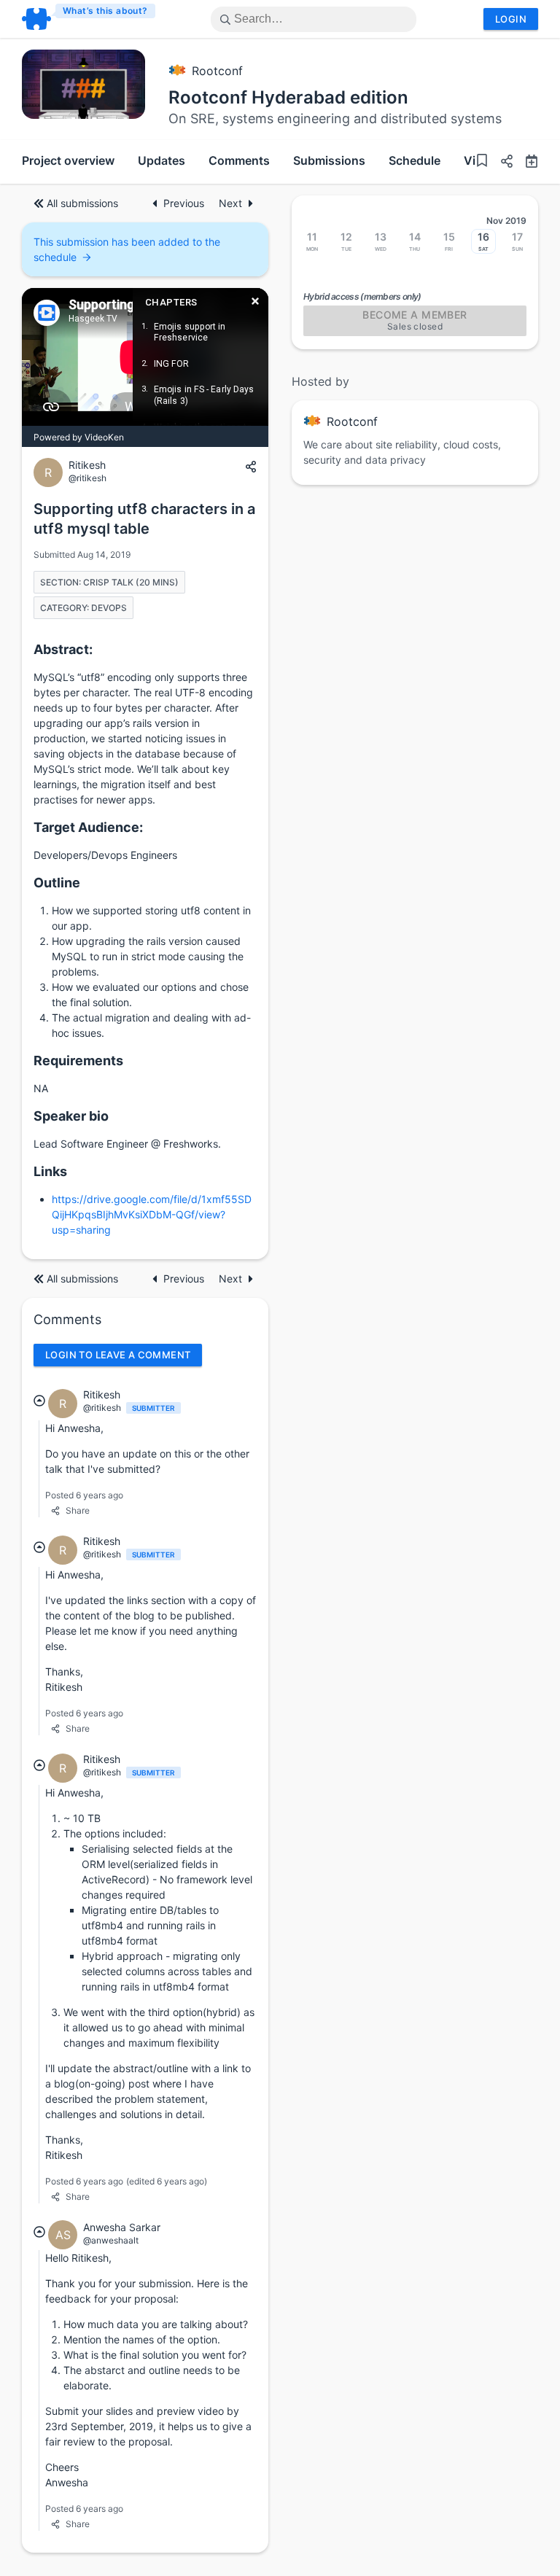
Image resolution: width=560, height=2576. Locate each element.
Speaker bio (71, 1116)
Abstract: (63, 649)
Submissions (329, 160)
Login (511, 19)
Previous (185, 203)
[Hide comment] (39, 1401)
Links (50, 1171)
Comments (239, 160)
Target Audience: (88, 827)
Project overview (68, 160)
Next (230, 203)
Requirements (78, 1061)
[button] (501, 163)
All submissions (82, 203)
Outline (57, 883)
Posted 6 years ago (84, 1495)
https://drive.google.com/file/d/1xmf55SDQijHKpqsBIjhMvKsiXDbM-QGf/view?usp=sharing (152, 1214)
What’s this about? (105, 11)
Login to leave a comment (118, 1355)
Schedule (415, 160)
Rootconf (217, 71)
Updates (162, 160)
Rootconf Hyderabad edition (288, 97)
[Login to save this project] (482, 162)
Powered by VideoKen (79, 437)
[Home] (89, 19)
